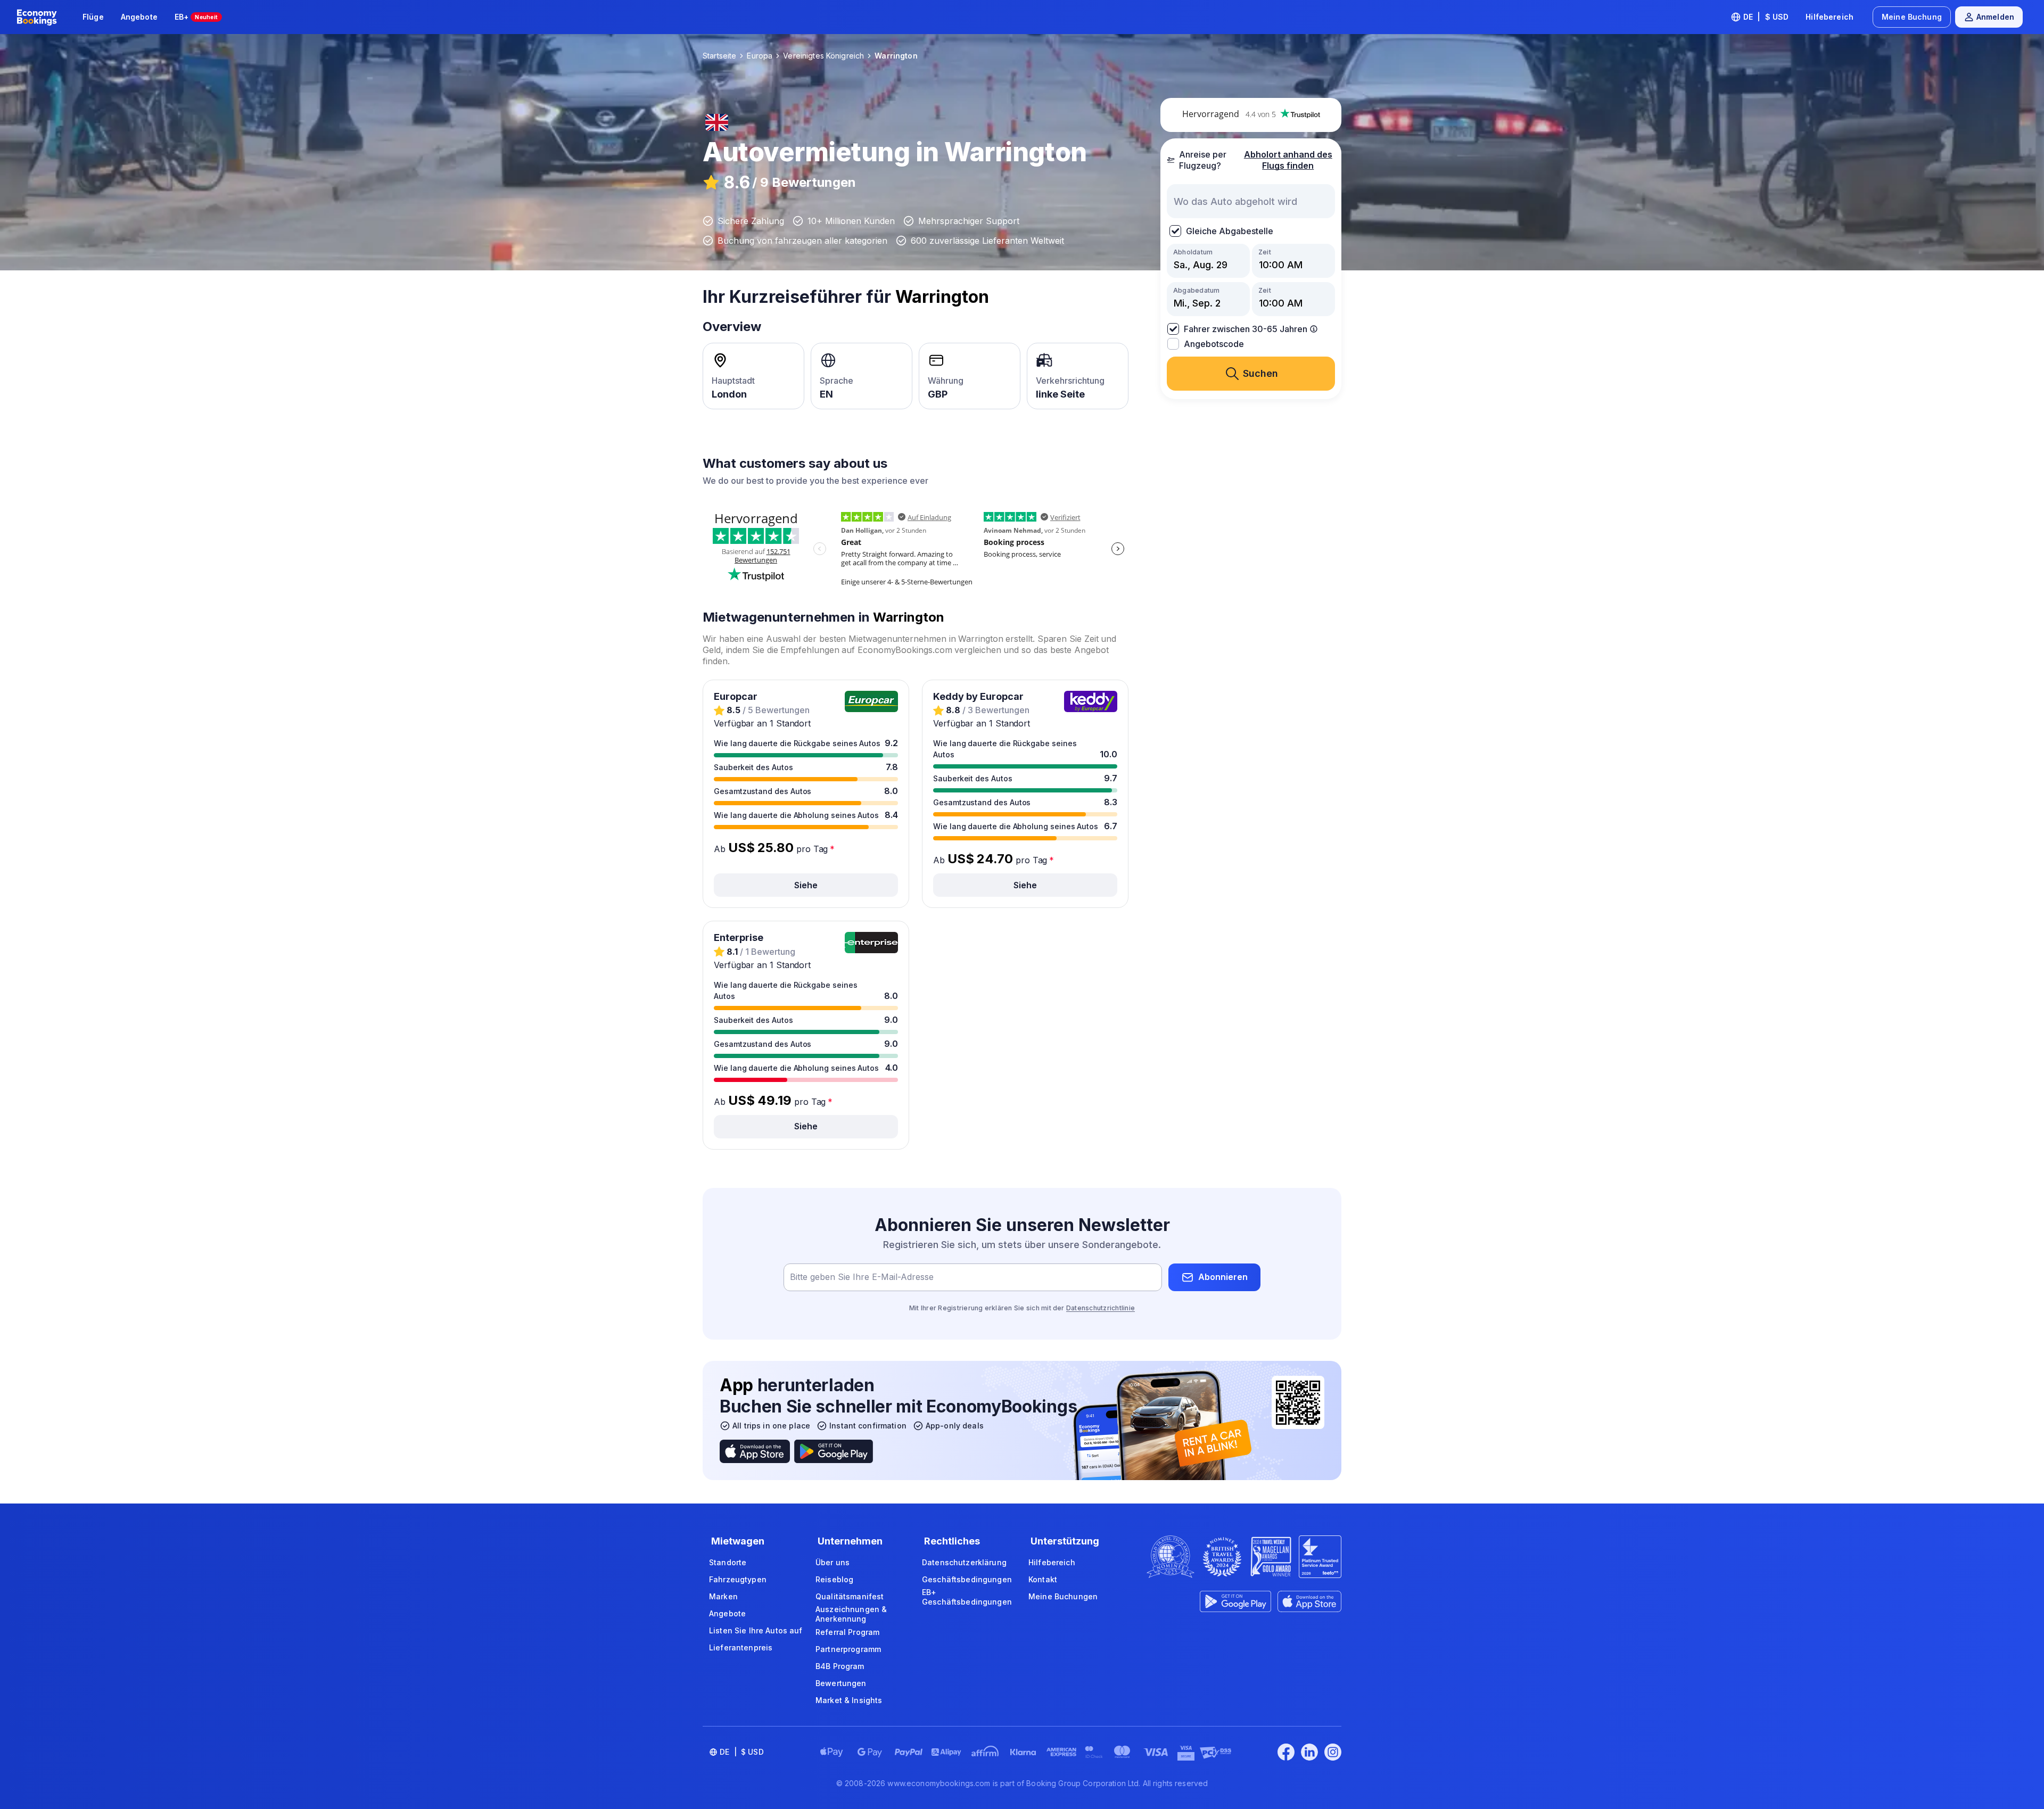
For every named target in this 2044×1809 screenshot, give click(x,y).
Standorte (728, 1562)
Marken (723, 1596)
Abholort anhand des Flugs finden (1288, 160)
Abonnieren (1223, 1277)
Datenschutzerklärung (964, 1562)
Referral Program (847, 1632)
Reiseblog (834, 1579)
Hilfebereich (1829, 17)
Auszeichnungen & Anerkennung (851, 1614)
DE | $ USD (1766, 17)
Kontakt (1043, 1579)
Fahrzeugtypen (738, 1579)
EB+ (196, 17)
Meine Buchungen (1063, 1596)
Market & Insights (849, 1700)
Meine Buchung (1912, 17)
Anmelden (1995, 17)
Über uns (833, 1562)
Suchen (1260, 373)
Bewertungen (841, 1683)
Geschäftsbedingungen (967, 1579)
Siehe (806, 885)
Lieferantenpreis (741, 1647)
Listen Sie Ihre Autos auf (756, 1630)
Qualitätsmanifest (850, 1596)
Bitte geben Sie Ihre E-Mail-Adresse (862, 1277)
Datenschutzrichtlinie (1101, 1308)
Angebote (139, 17)
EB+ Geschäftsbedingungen (967, 1597)
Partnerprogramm (848, 1649)
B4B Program (840, 1666)
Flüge (93, 17)
